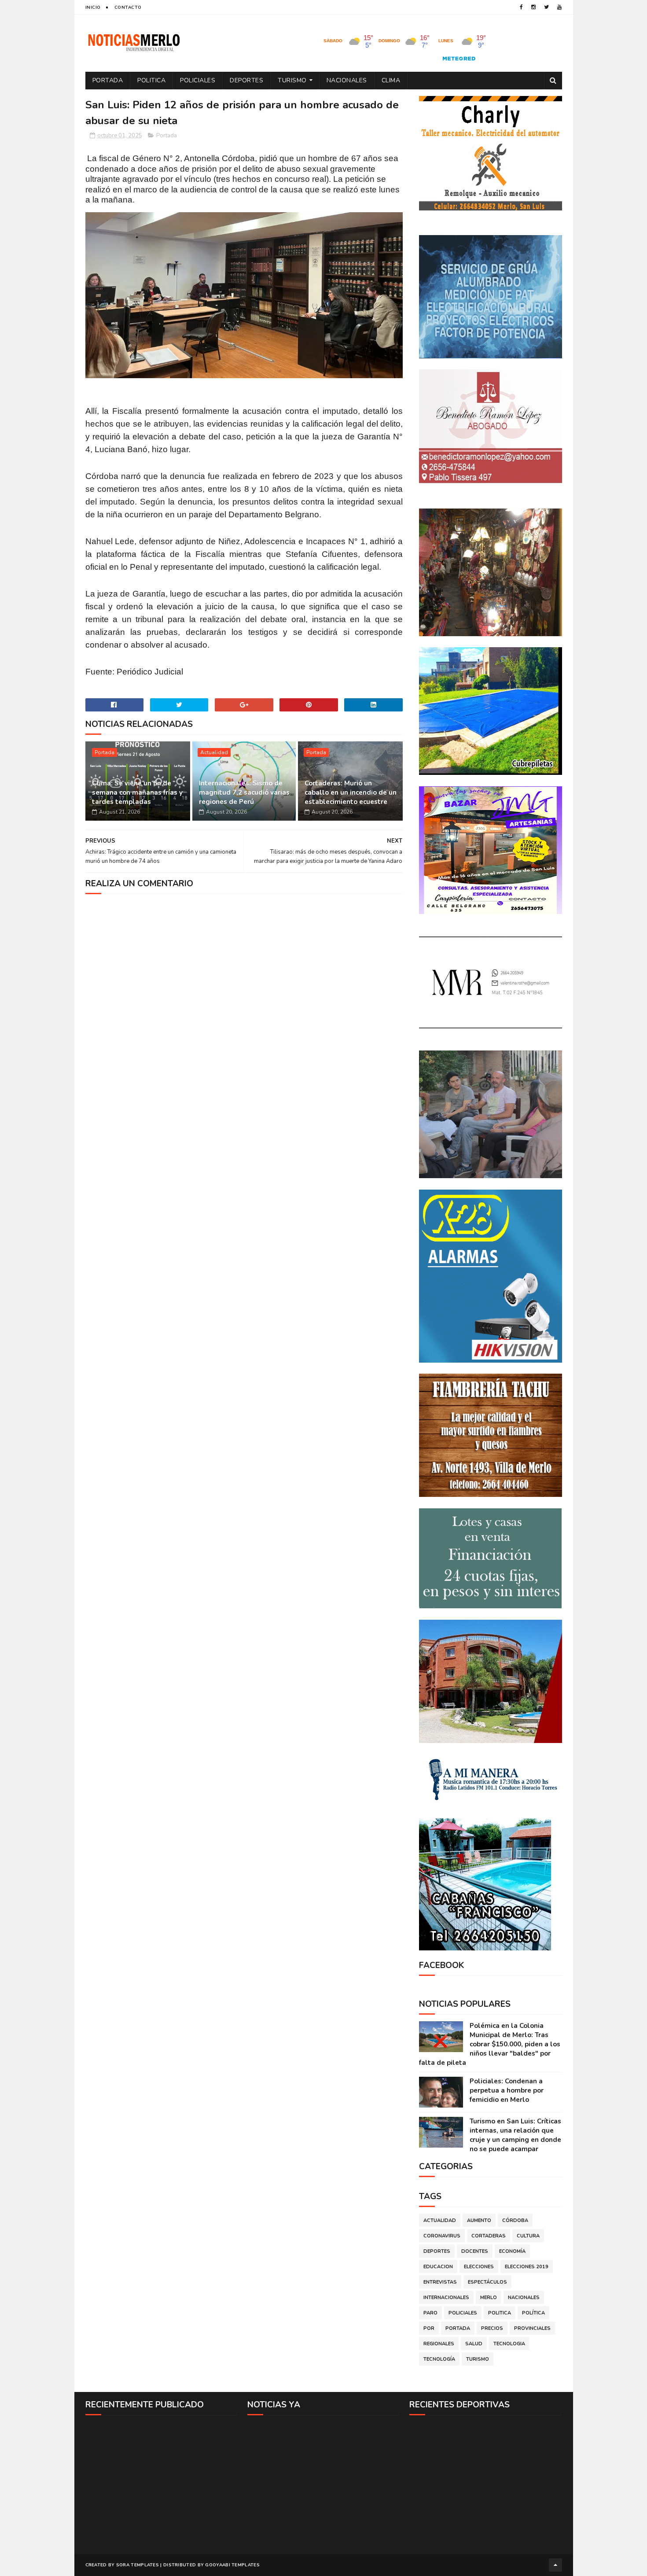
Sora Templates (138, 2565)
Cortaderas (489, 2236)
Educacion (438, 2267)
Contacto (128, 7)
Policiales (198, 80)
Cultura (528, 2236)
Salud (474, 2344)
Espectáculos (487, 2282)
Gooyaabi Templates (232, 2565)
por (429, 2328)
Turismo (292, 80)
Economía (512, 2251)
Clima (391, 80)
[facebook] (521, 7)
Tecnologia (509, 2344)
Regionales (439, 2344)
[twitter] (546, 7)
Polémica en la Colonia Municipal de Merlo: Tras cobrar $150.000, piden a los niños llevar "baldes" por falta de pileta (490, 2044)
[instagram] (533, 7)
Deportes (246, 80)
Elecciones (479, 2267)
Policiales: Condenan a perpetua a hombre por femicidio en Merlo (507, 2090)
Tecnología (439, 2359)
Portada (108, 80)
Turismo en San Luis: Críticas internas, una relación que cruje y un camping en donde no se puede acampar (515, 2135)
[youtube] (559, 7)
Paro (430, 2313)
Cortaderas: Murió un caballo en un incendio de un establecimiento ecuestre (351, 792)
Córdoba (515, 2220)
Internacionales (446, 2298)
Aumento (479, 2220)
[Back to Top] (555, 2565)
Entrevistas (440, 2282)
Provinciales (532, 2328)
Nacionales (347, 80)
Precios (492, 2328)
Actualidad (214, 752)
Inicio (93, 7)
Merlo (489, 2298)
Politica (151, 80)
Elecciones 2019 (527, 2267)
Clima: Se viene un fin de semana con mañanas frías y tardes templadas (137, 792)
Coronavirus (442, 2236)
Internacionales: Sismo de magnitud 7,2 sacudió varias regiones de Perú (244, 792)
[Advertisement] (162, 2484)
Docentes (475, 2251)
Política (533, 2313)
